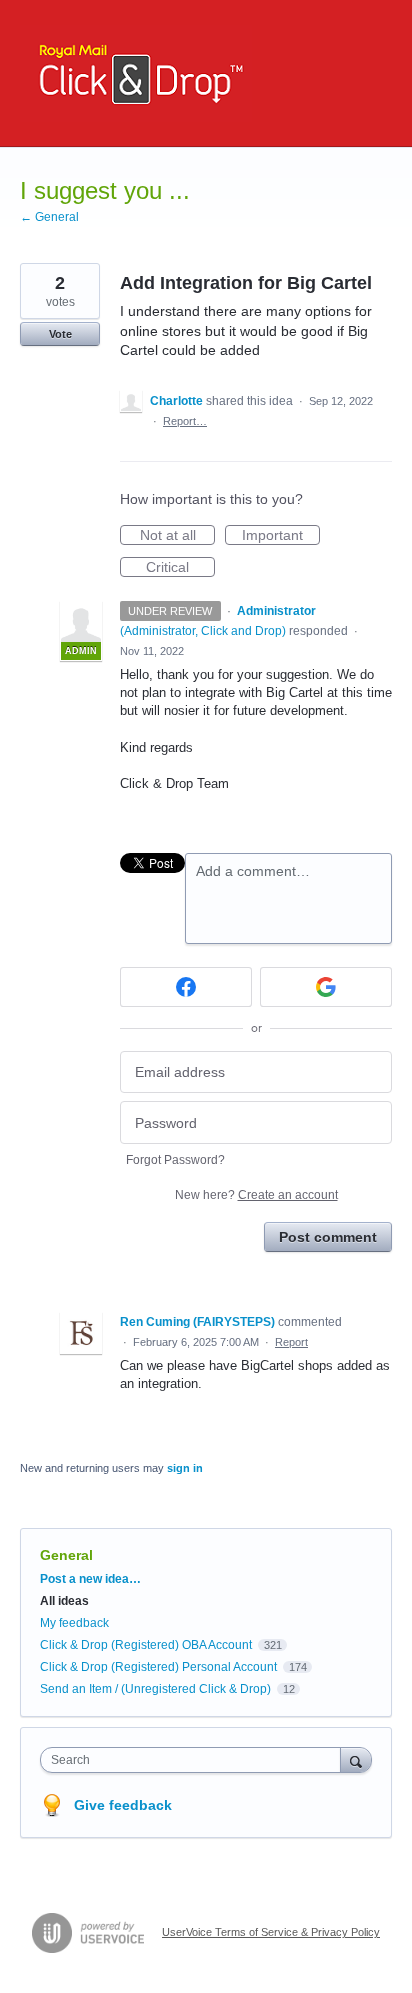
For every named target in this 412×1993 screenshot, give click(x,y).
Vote (60, 334)
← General (49, 217)
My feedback (74, 1623)
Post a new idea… (90, 1579)
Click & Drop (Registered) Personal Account (158, 1667)
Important (281, 536)
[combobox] (195, 1760)
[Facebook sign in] (186, 987)
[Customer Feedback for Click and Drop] (136, 73)
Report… (185, 421)
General (66, 1555)
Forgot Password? (175, 1160)
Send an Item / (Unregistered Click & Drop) (155, 1689)
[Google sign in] (326, 987)
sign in (185, 1468)
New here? (256, 1195)
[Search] (356, 1759)
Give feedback (123, 1805)
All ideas (64, 1601)
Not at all (177, 536)
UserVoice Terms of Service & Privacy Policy (271, 1932)
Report (291, 1342)
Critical (180, 568)
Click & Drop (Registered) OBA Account (146, 1645)
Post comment (328, 1237)
